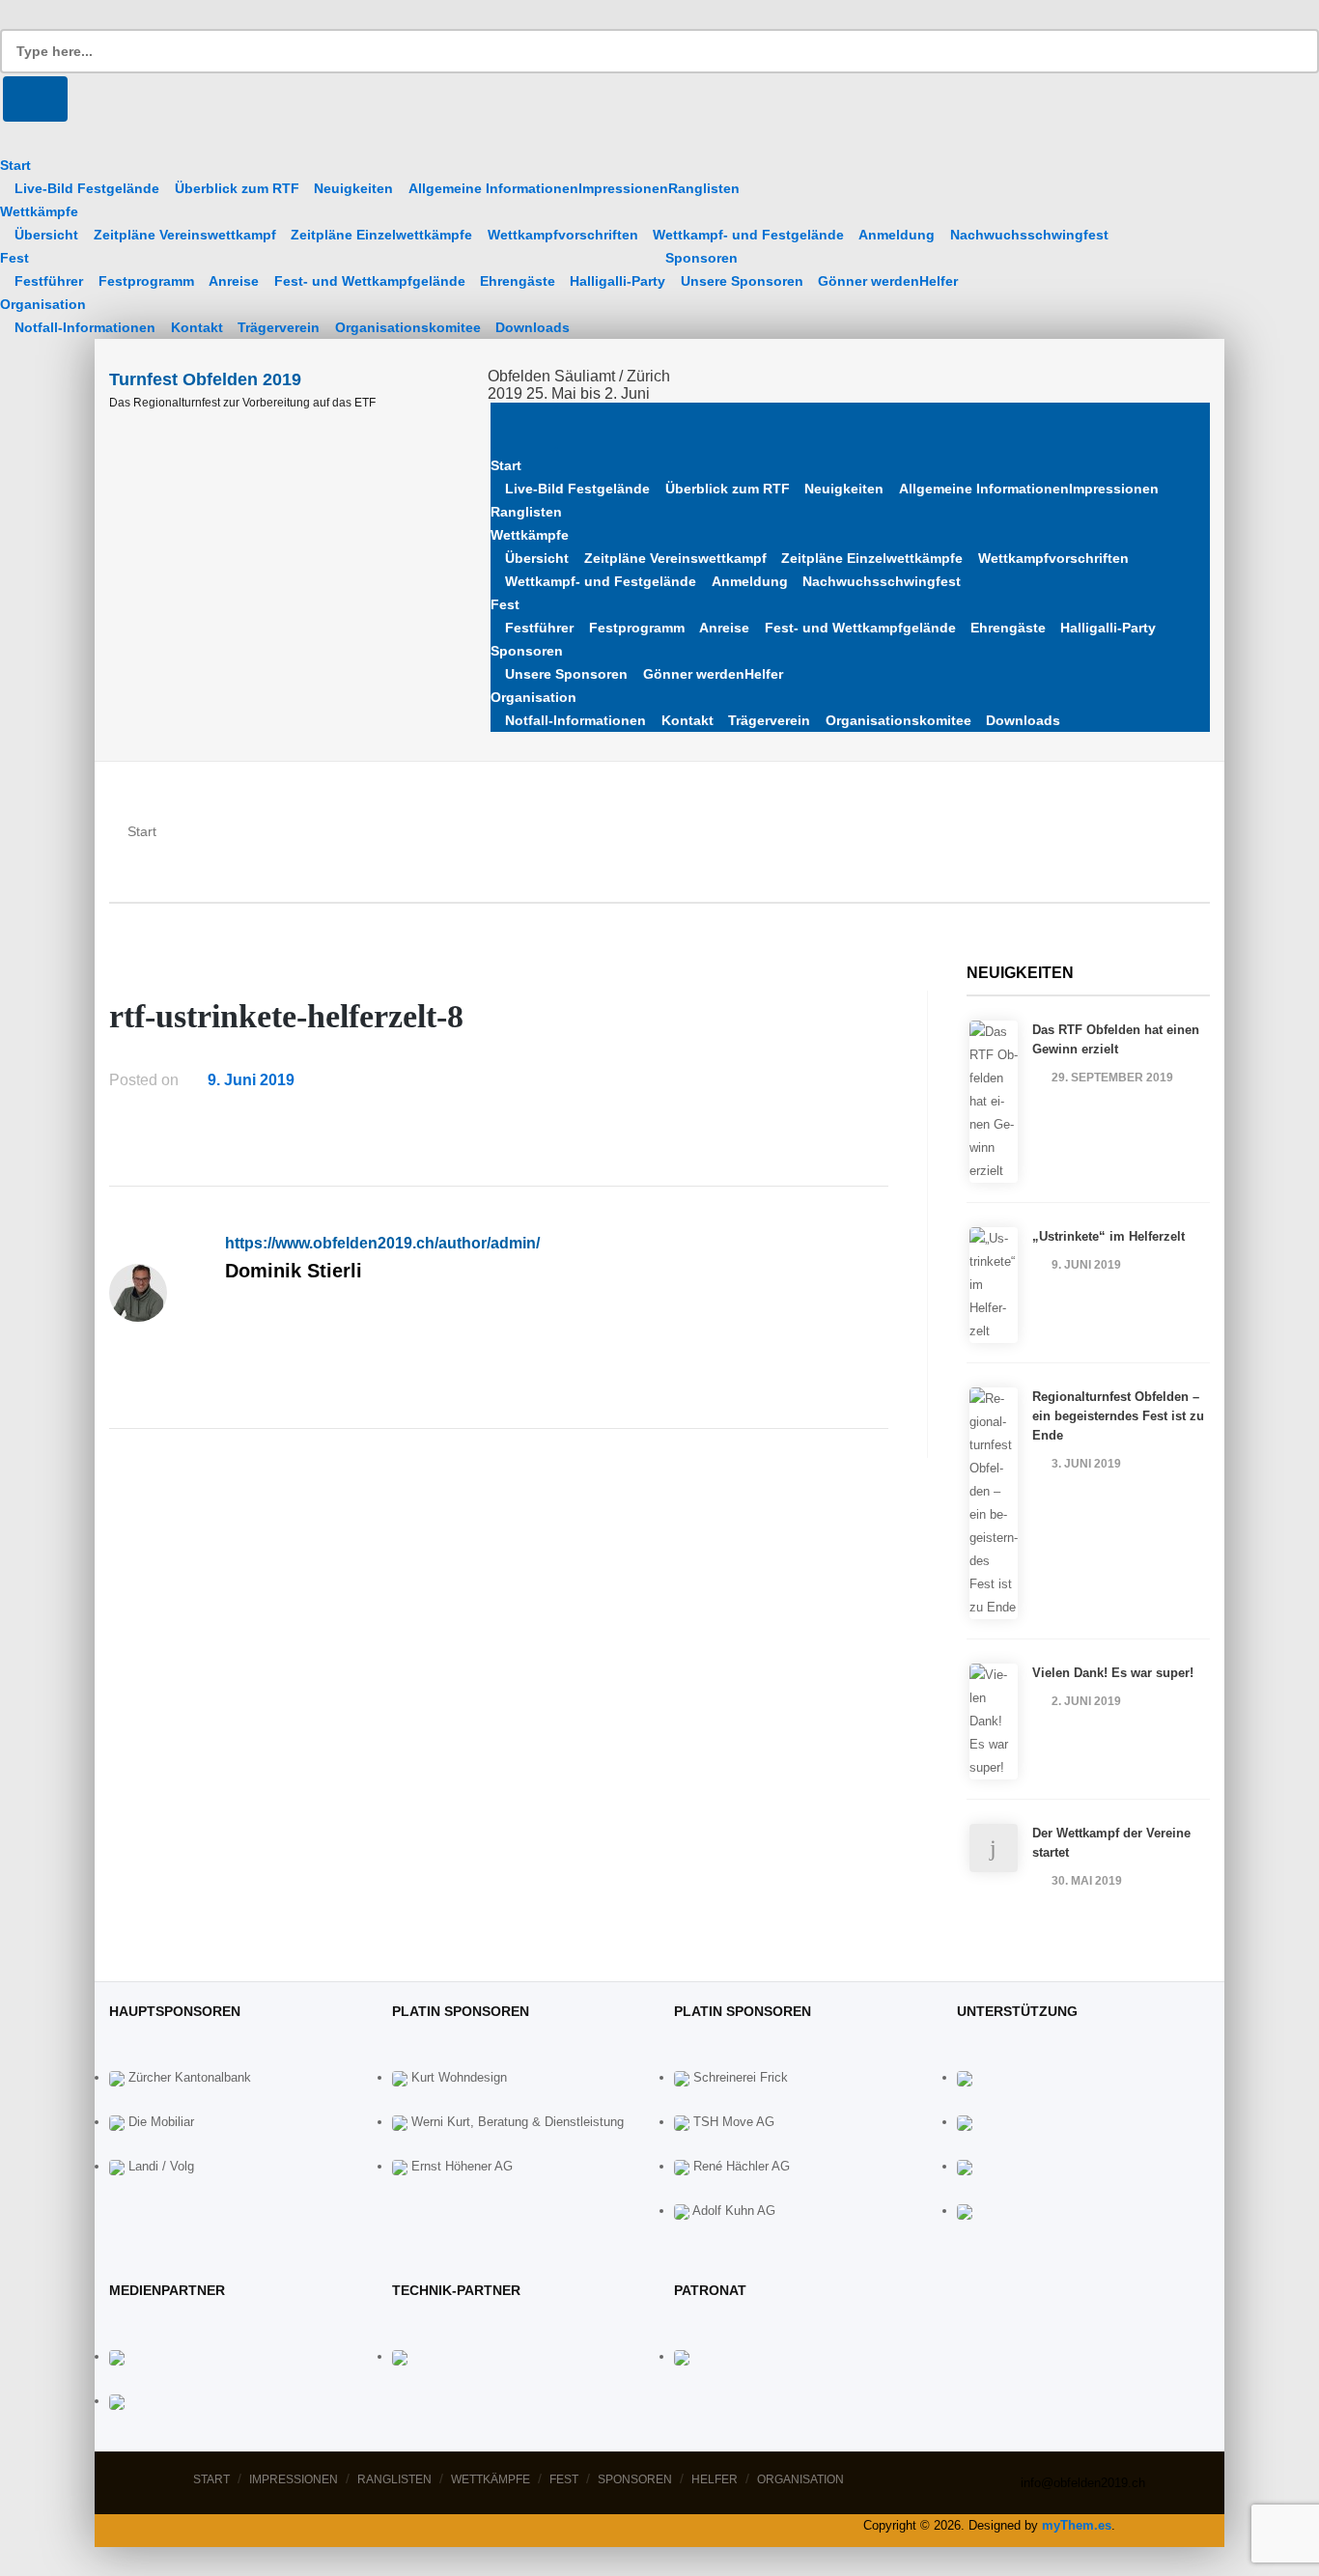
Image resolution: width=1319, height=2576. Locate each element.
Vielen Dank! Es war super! (1113, 1673)
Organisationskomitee (408, 327)
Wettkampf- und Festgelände (748, 235)
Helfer (939, 281)
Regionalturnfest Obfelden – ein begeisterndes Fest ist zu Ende (1118, 1416)
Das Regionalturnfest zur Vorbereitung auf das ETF (242, 403)
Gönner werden (869, 281)
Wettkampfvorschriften (563, 235)
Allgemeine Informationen (493, 188)
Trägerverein (279, 327)
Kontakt (197, 327)
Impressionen (623, 188)
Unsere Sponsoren (742, 281)
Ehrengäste (518, 281)
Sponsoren (702, 258)
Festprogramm (146, 281)
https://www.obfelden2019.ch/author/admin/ (382, 1243)
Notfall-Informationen (85, 327)
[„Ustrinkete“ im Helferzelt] (994, 1285)
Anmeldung (897, 235)
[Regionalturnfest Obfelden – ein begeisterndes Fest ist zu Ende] (994, 1503)
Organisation (43, 304)
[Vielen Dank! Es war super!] (994, 1722)
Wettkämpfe (39, 211)
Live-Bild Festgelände (87, 188)
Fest (14, 258)
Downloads (533, 327)
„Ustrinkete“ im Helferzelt (1109, 1236)
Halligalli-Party (617, 281)
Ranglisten (704, 188)
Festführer (49, 281)
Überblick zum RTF (237, 188)
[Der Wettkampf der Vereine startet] (994, 1848)
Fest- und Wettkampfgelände (370, 281)
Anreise (234, 281)
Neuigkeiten (353, 188)
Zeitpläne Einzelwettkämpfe (381, 235)
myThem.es (1077, 2525)
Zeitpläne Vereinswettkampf (185, 235)
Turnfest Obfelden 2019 (205, 379)
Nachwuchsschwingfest (1029, 235)
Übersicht (46, 235)
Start (15, 165)
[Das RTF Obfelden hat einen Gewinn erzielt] (994, 1102)
